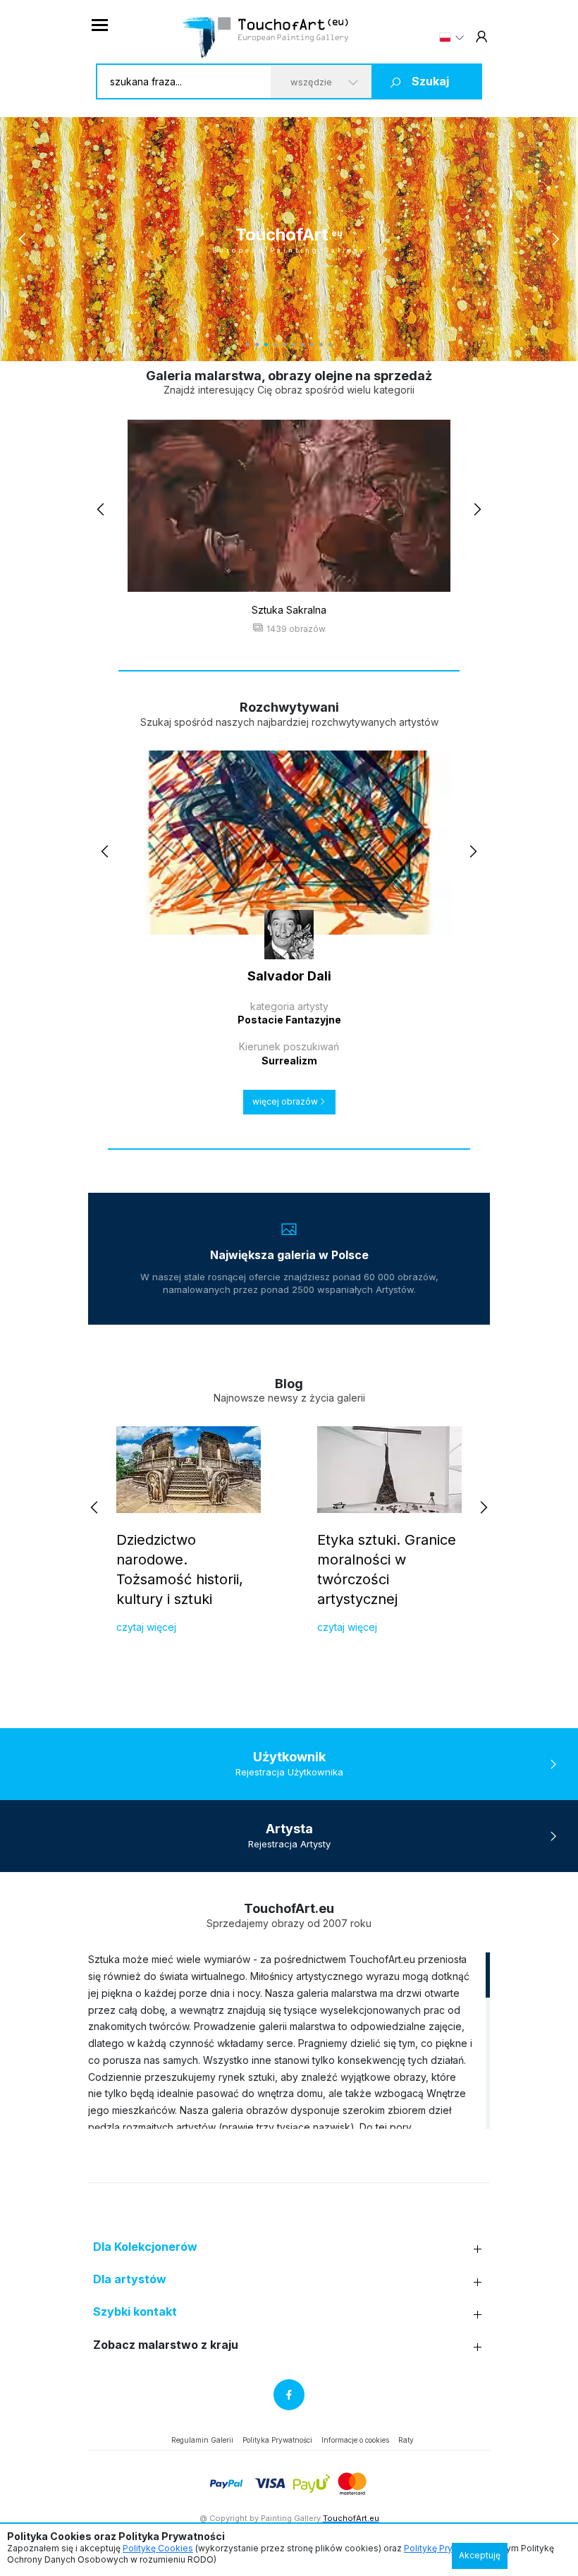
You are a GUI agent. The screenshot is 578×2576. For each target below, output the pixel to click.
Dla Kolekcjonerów (145, 2247)
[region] (289, 2040)
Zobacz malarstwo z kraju (166, 2345)
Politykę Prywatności (447, 2548)
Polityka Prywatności (277, 2440)
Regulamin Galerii (202, 2440)
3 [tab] (266, 345)
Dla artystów (130, 2279)
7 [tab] (303, 345)
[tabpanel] (289, 239)
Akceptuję (480, 2555)
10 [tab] (330, 345)
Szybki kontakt (135, 2312)
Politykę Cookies (158, 2548)
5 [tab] (284, 345)
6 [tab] (294, 345)
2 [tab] (257, 345)
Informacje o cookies (355, 2440)
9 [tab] (321, 345)
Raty (406, 2440)
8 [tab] (312, 345)
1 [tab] (248, 345)
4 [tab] (275, 345)
